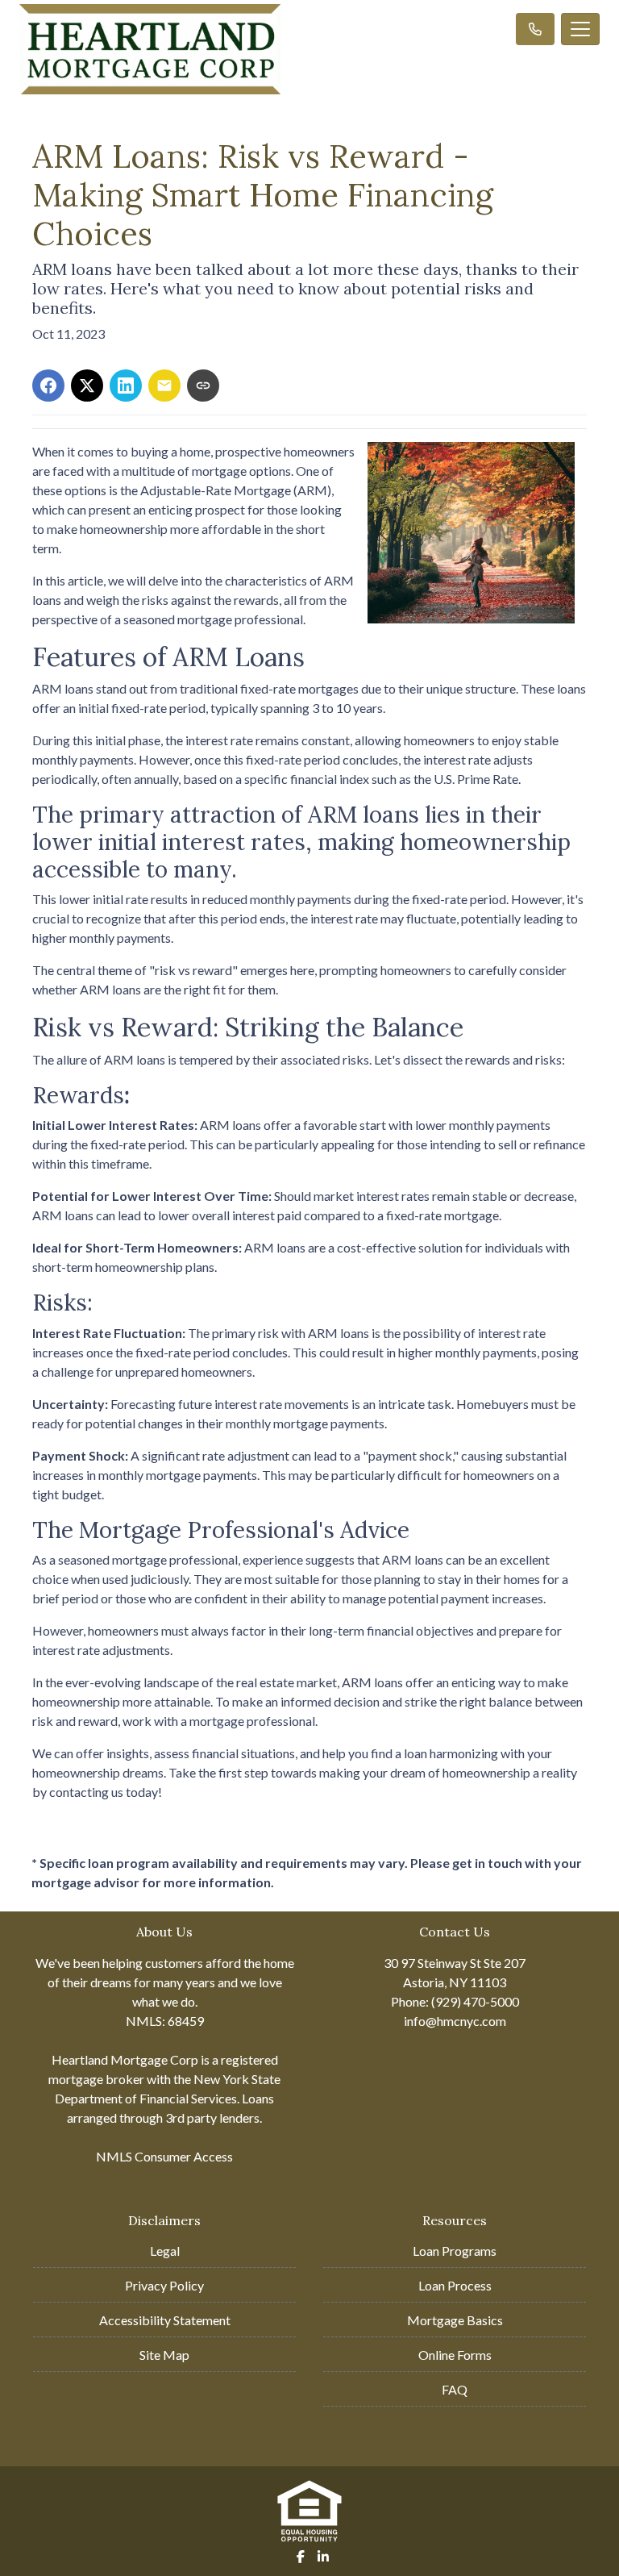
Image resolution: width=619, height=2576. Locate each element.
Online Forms (455, 2355)
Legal (165, 2251)
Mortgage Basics (455, 2320)
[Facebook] (301, 2557)
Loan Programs (455, 2251)
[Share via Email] (164, 386)
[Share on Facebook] (48, 386)
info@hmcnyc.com (455, 2021)
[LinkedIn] (323, 2557)
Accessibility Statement (165, 2320)
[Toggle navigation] (580, 29)
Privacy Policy (164, 2285)
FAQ (455, 2389)
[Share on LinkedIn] (126, 386)
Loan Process (455, 2285)
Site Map (164, 2355)
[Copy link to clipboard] (203, 386)
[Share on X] (87, 386)
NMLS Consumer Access (164, 2156)
